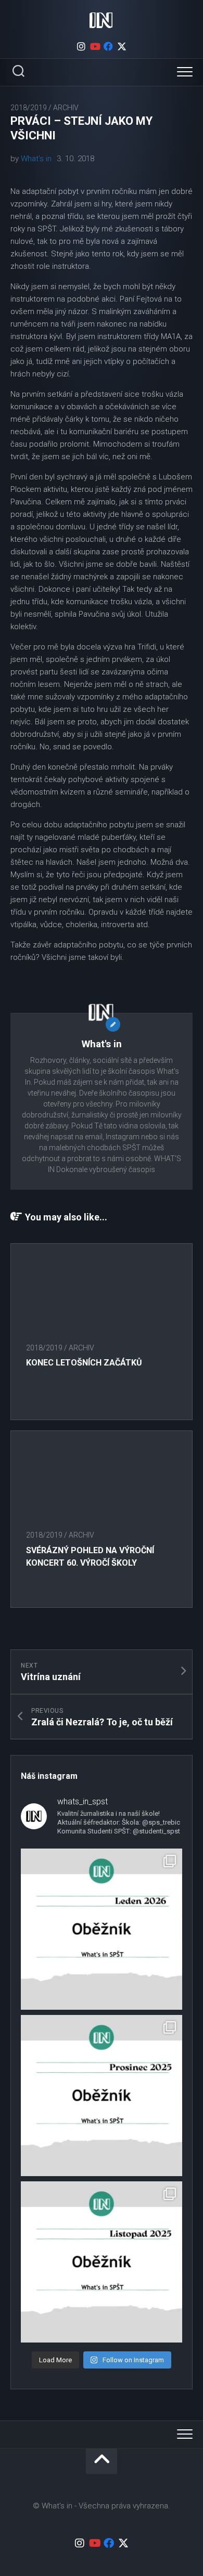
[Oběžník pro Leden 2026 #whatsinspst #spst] (102, 1929)
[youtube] (95, 46)
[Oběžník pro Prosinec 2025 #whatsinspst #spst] (102, 2096)
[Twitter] (122, 46)
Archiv (66, 108)
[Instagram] (81, 46)
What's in (36, 159)
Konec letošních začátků (84, 1363)
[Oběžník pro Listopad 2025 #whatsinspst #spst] (102, 2262)
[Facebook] (108, 46)
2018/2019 (29, 108)
